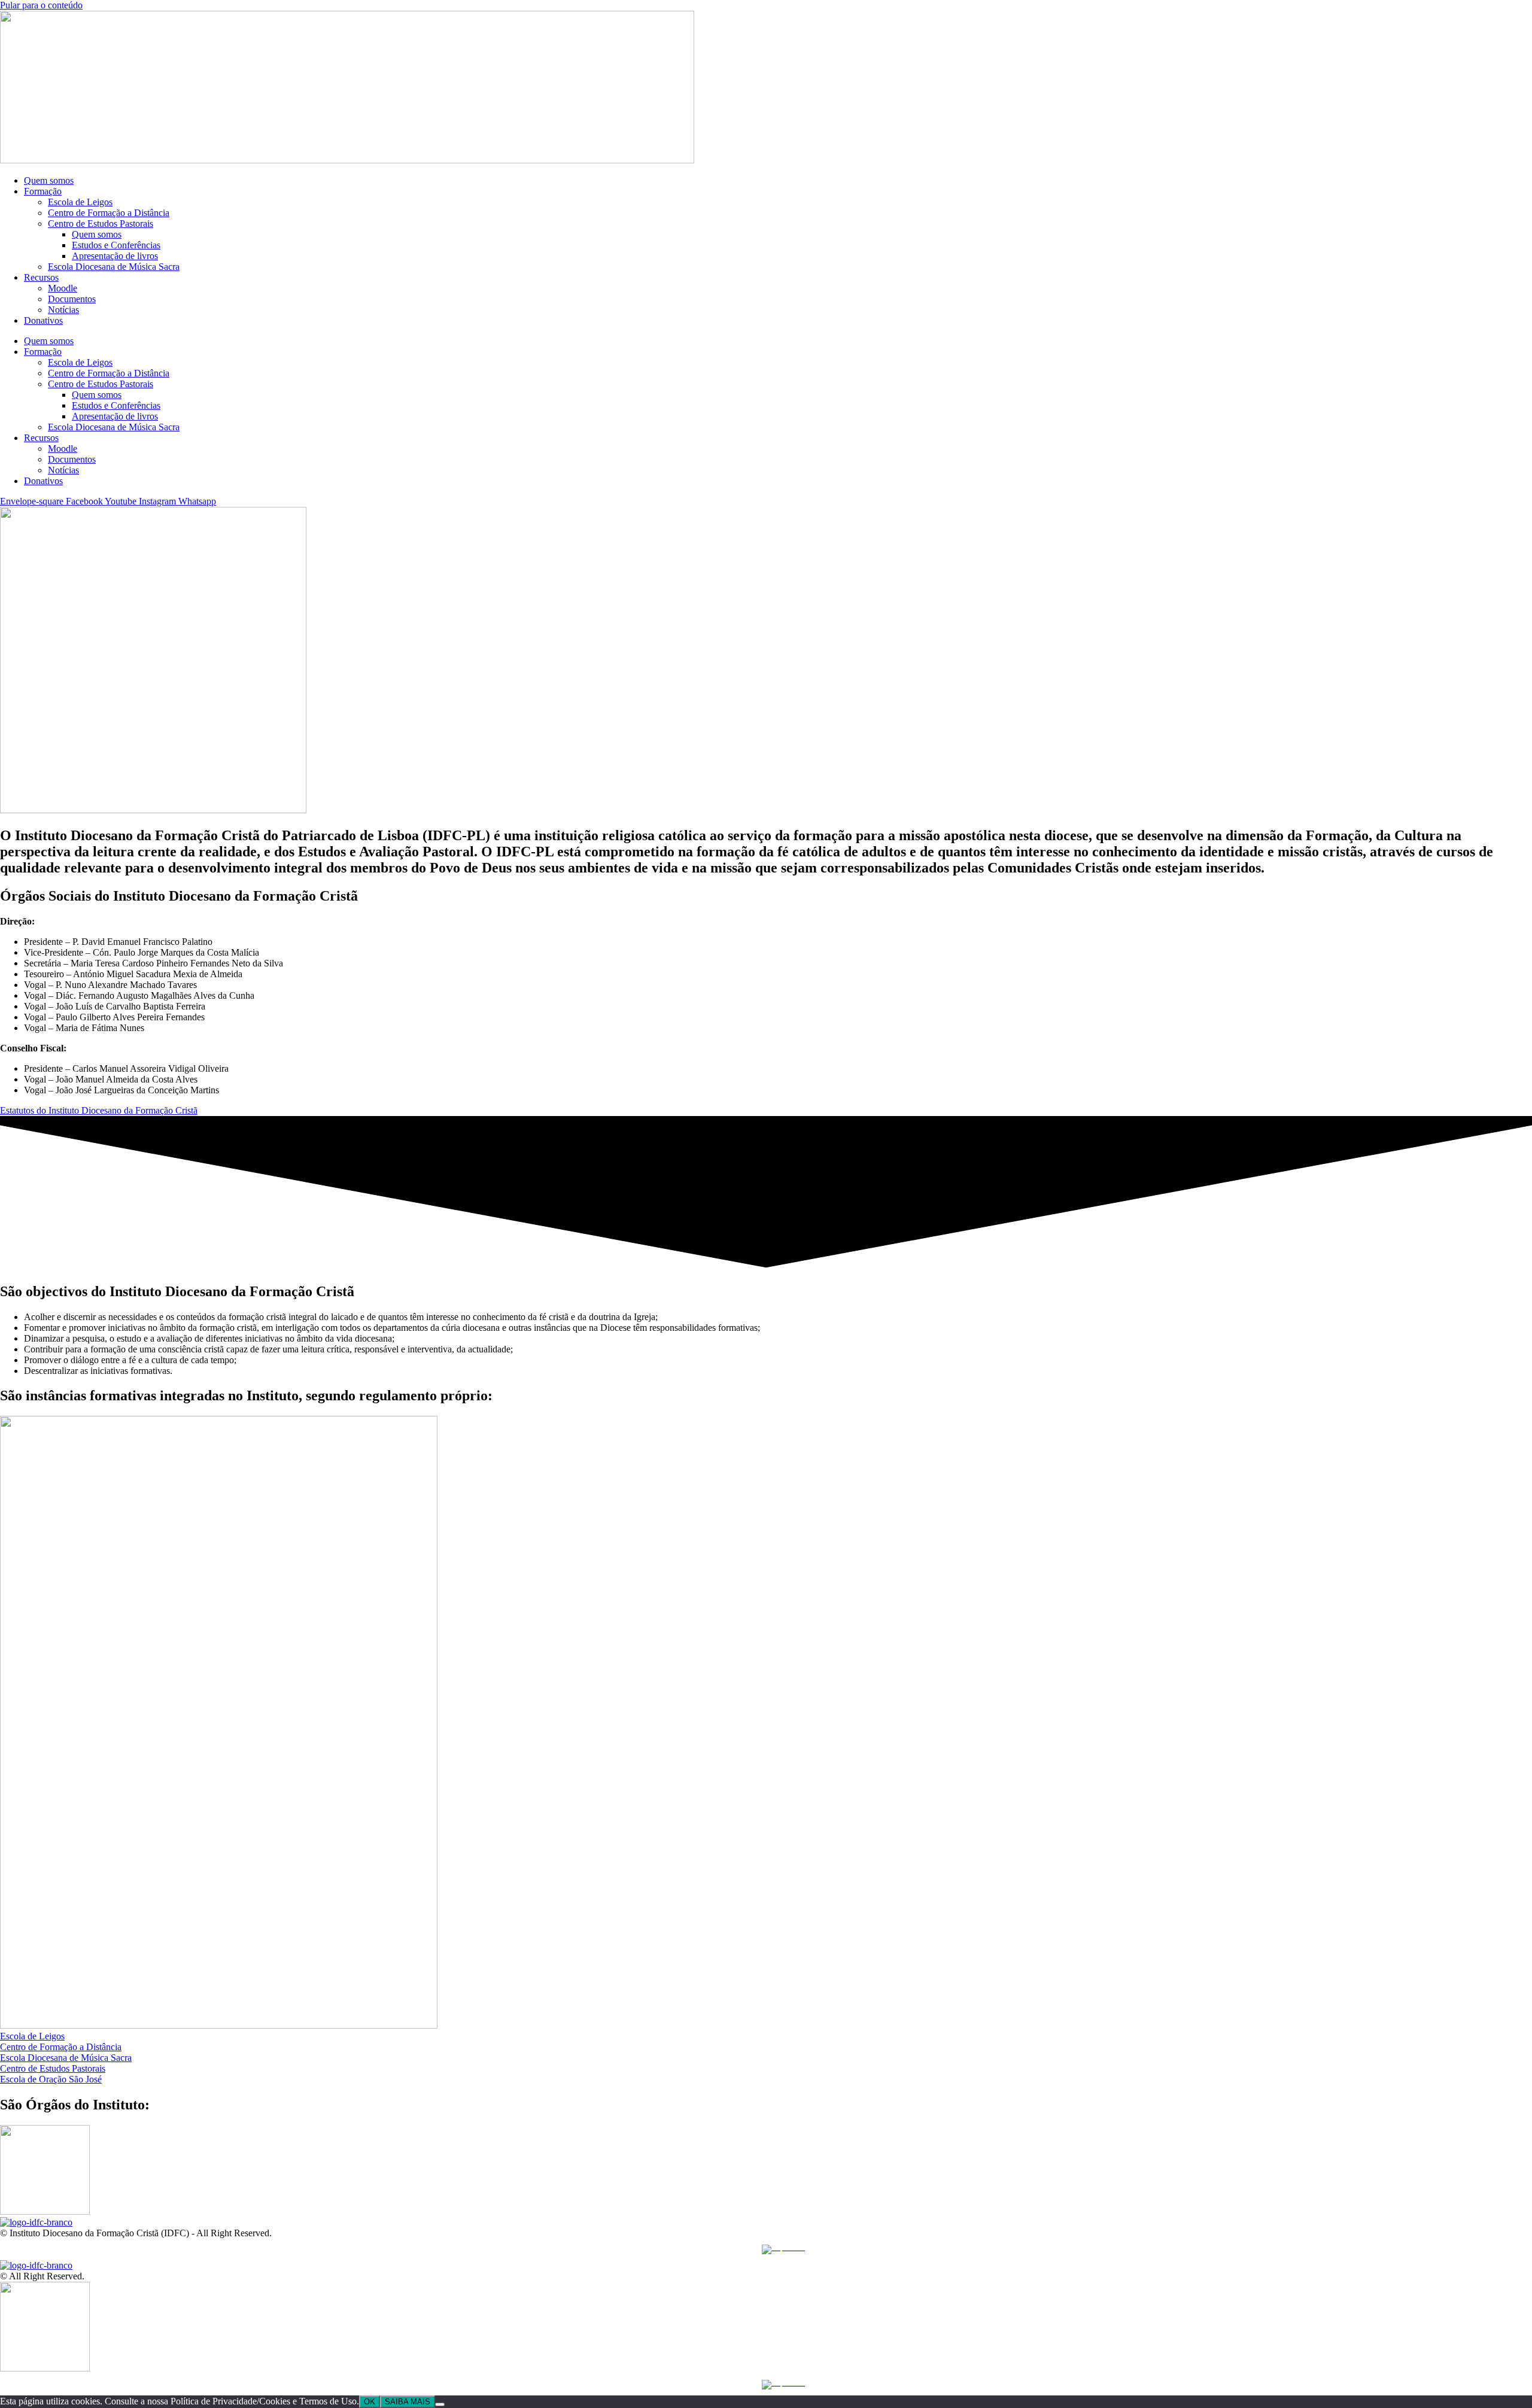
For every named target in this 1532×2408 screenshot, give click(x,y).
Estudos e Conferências (116, 245)
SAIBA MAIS (408, 2402)
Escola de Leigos (80, 202)
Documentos (72, 299)
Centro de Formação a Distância (109, 213)
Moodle (63, 288)
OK (370, 2402)
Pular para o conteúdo (41, 5)
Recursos (41, 277)
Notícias (63, 310)
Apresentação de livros (115, 256)
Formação (43, 191)
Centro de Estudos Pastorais (101, 224)
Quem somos (49, 180)
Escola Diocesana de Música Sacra (114, 267)
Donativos (43, 320)
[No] (440, 2404)
